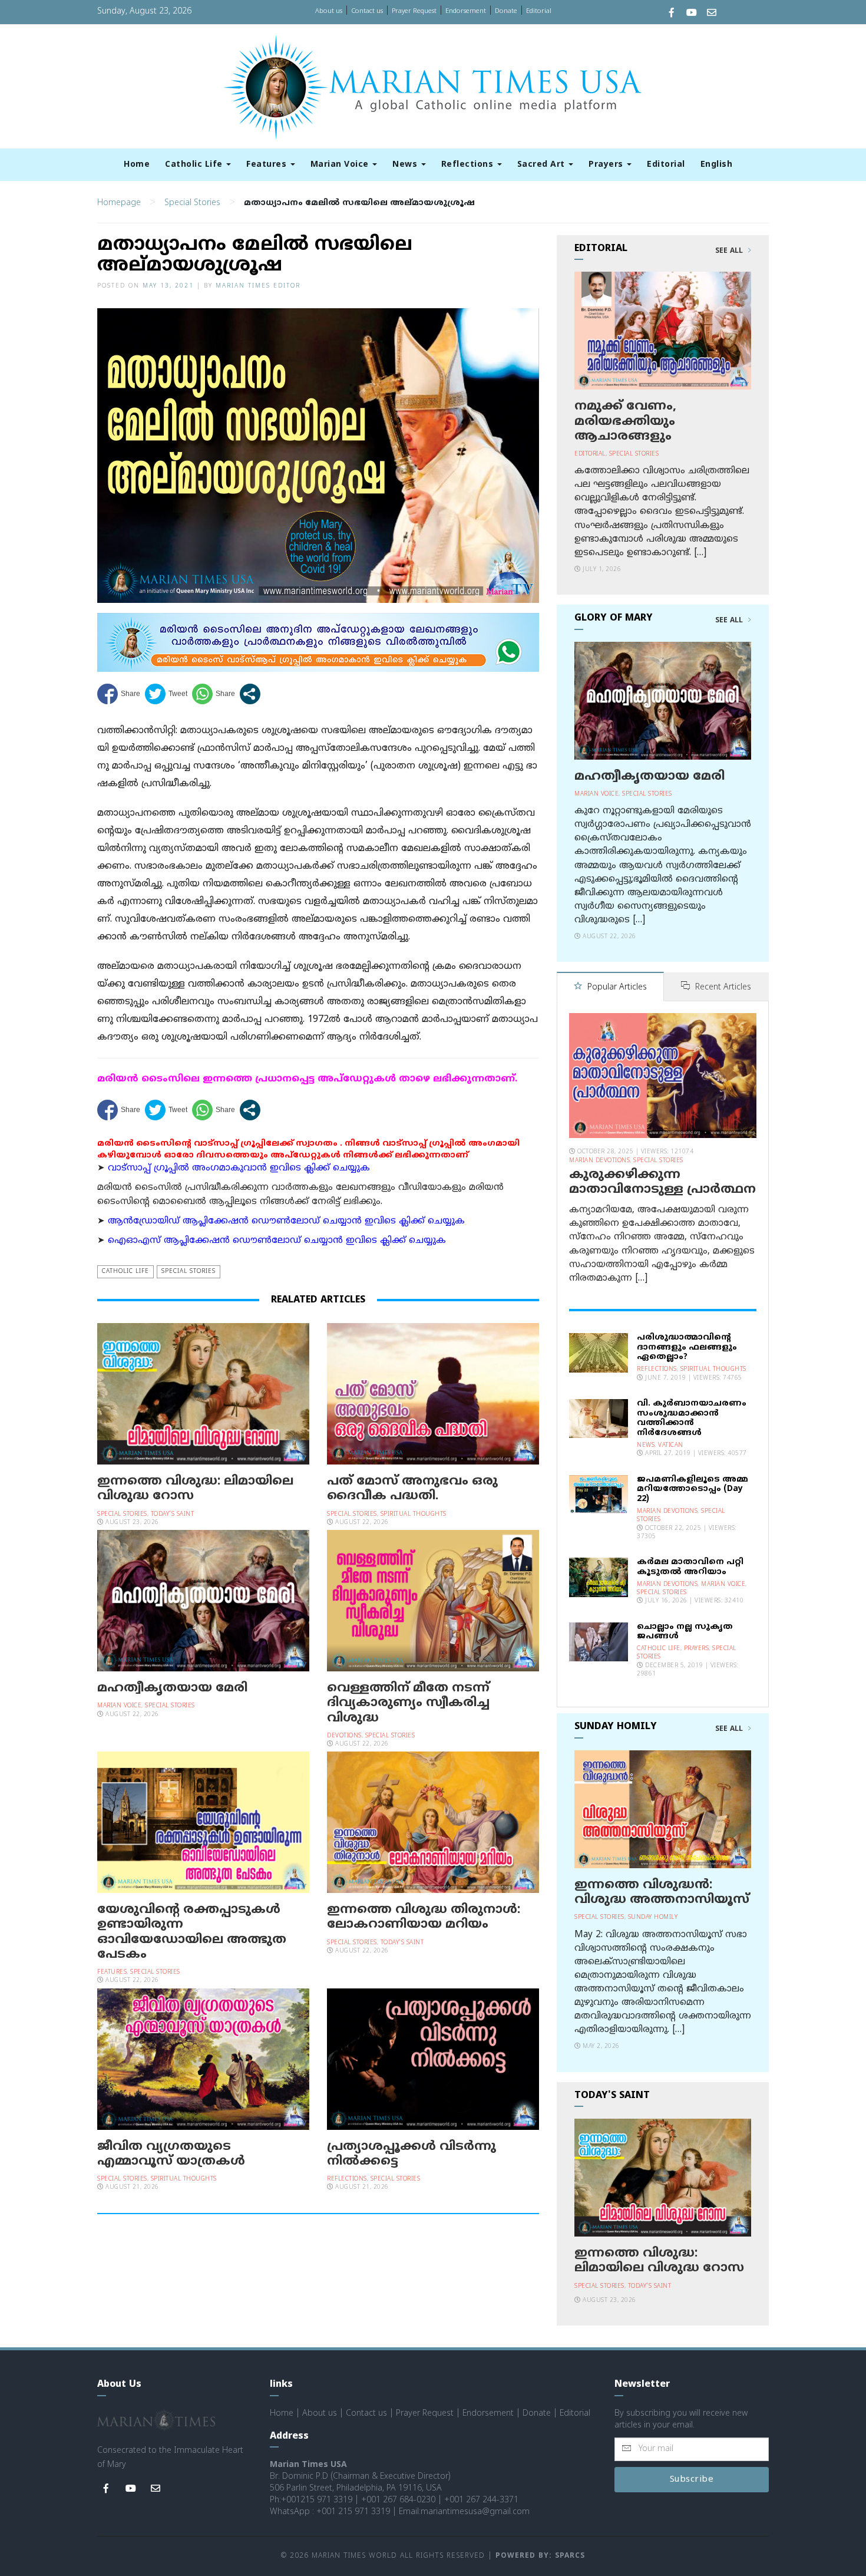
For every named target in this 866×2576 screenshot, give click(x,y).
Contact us (367, 11)
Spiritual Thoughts (414, 1514)
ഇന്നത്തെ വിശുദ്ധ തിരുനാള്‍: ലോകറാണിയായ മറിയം (424, 1917)
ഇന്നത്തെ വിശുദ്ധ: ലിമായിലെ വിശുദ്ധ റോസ (195, 1489)
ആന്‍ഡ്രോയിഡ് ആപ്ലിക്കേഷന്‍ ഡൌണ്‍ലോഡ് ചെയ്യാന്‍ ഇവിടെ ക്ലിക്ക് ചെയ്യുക (286, 1221)
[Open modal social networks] (250, 694)
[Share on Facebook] (119, 694)
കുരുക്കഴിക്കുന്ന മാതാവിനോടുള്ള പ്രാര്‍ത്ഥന (662, 1183)
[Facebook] (672, 14)
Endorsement (466, 11)
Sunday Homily (653, 1917)
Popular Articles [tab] (616, 987)
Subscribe (692, 2480)
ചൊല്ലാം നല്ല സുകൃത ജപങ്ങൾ (685, 1632)
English (717, 165)
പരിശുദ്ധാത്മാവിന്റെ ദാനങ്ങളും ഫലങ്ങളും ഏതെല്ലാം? (687, 1348)
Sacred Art (543, 165)
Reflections (469, 165)
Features (268, 165)
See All (730, 251)
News (406, 165)
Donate (506, 11)
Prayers (607, 165)
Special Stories (192, 203)
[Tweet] (166, 694)
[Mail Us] (712, 14)
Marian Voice (341, 165)
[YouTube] (692, 14)
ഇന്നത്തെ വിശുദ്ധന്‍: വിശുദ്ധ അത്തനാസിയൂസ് (662, 1893)
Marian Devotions (599, 1161)
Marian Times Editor (258, 286)
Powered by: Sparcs (540, 2556)
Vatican (671, 1445)
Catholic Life (195, 165)
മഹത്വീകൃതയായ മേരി (172, 1688)
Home (137, 165)
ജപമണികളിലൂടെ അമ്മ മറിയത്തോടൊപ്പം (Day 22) (693, 1490)
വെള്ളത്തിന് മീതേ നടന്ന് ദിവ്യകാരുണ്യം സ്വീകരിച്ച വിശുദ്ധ (408, 1703)
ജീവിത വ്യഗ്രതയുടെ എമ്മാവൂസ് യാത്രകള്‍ (171, 2154)
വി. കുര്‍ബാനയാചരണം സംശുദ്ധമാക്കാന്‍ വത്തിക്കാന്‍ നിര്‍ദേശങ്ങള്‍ (692, 1418)
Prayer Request (414, 11)
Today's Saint (173, 1514)
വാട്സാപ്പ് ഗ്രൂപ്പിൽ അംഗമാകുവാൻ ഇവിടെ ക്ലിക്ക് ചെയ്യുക (239, 1168)
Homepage (119, 203)
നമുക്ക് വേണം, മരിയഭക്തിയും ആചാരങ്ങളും (625, 421)
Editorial (539, 11)
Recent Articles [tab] (722, 987)
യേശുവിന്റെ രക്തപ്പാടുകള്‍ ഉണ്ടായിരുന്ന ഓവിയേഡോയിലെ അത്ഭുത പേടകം (192, 1932)
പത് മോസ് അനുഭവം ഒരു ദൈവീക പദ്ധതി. (412, 1489)
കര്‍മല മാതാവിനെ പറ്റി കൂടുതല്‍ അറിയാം (690, 1567)
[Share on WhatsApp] (214, 694)
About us (329, 11)
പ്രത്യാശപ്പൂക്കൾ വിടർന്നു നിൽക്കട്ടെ (411, 2154)
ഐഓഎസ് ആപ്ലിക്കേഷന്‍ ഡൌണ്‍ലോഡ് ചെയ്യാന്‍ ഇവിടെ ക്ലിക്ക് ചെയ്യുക (277, 1241)
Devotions (344, 1736)
